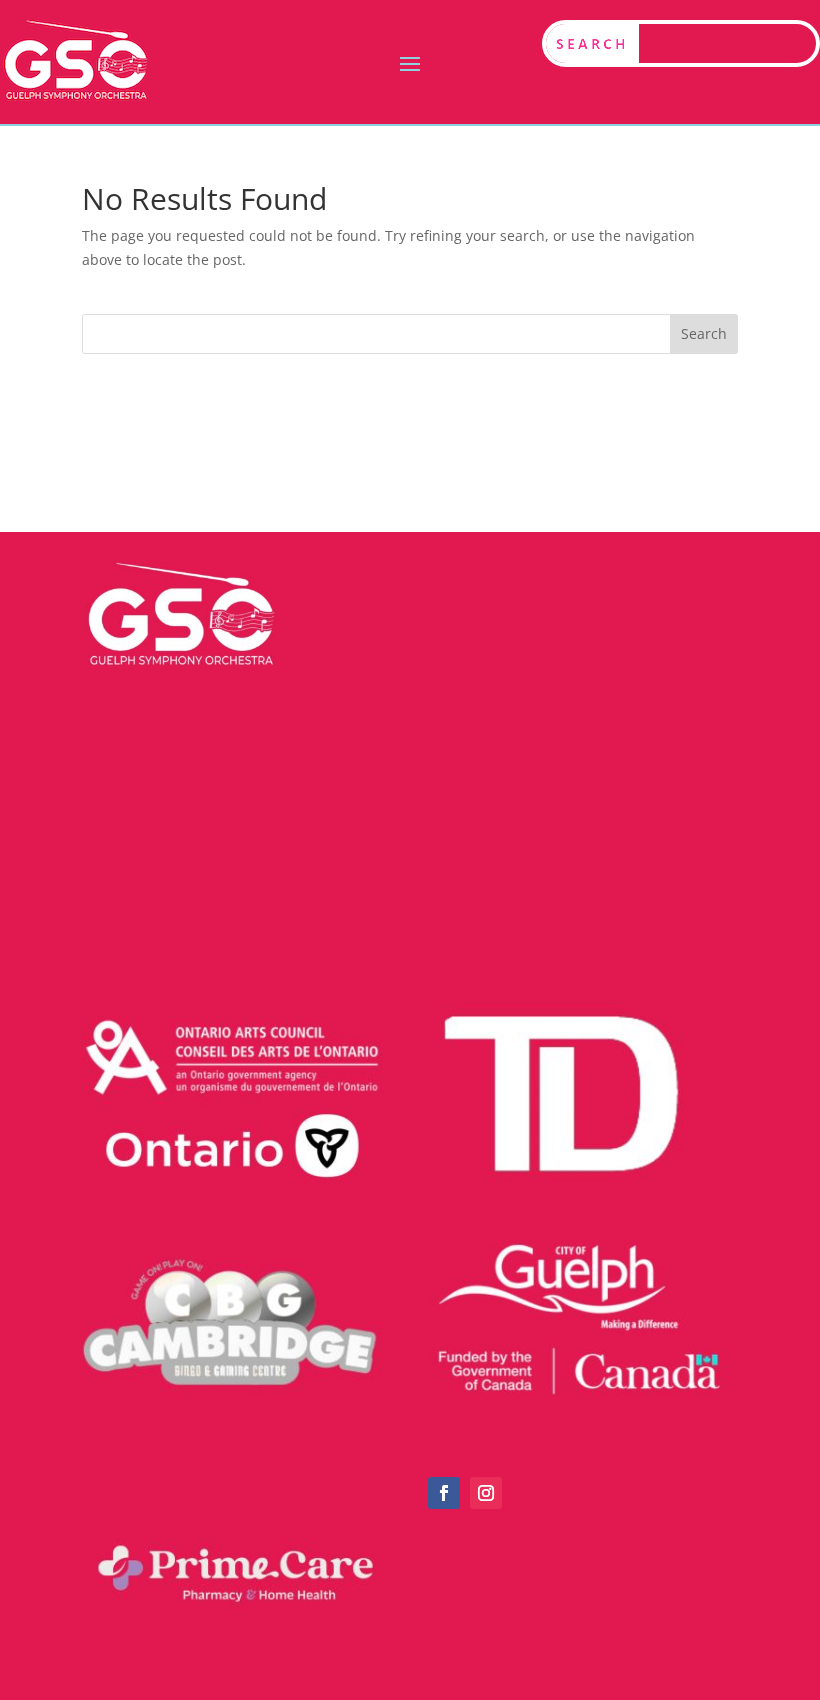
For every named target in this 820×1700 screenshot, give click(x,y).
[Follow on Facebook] (444, 1493)
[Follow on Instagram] (486, 1493)
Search (704, 333)
